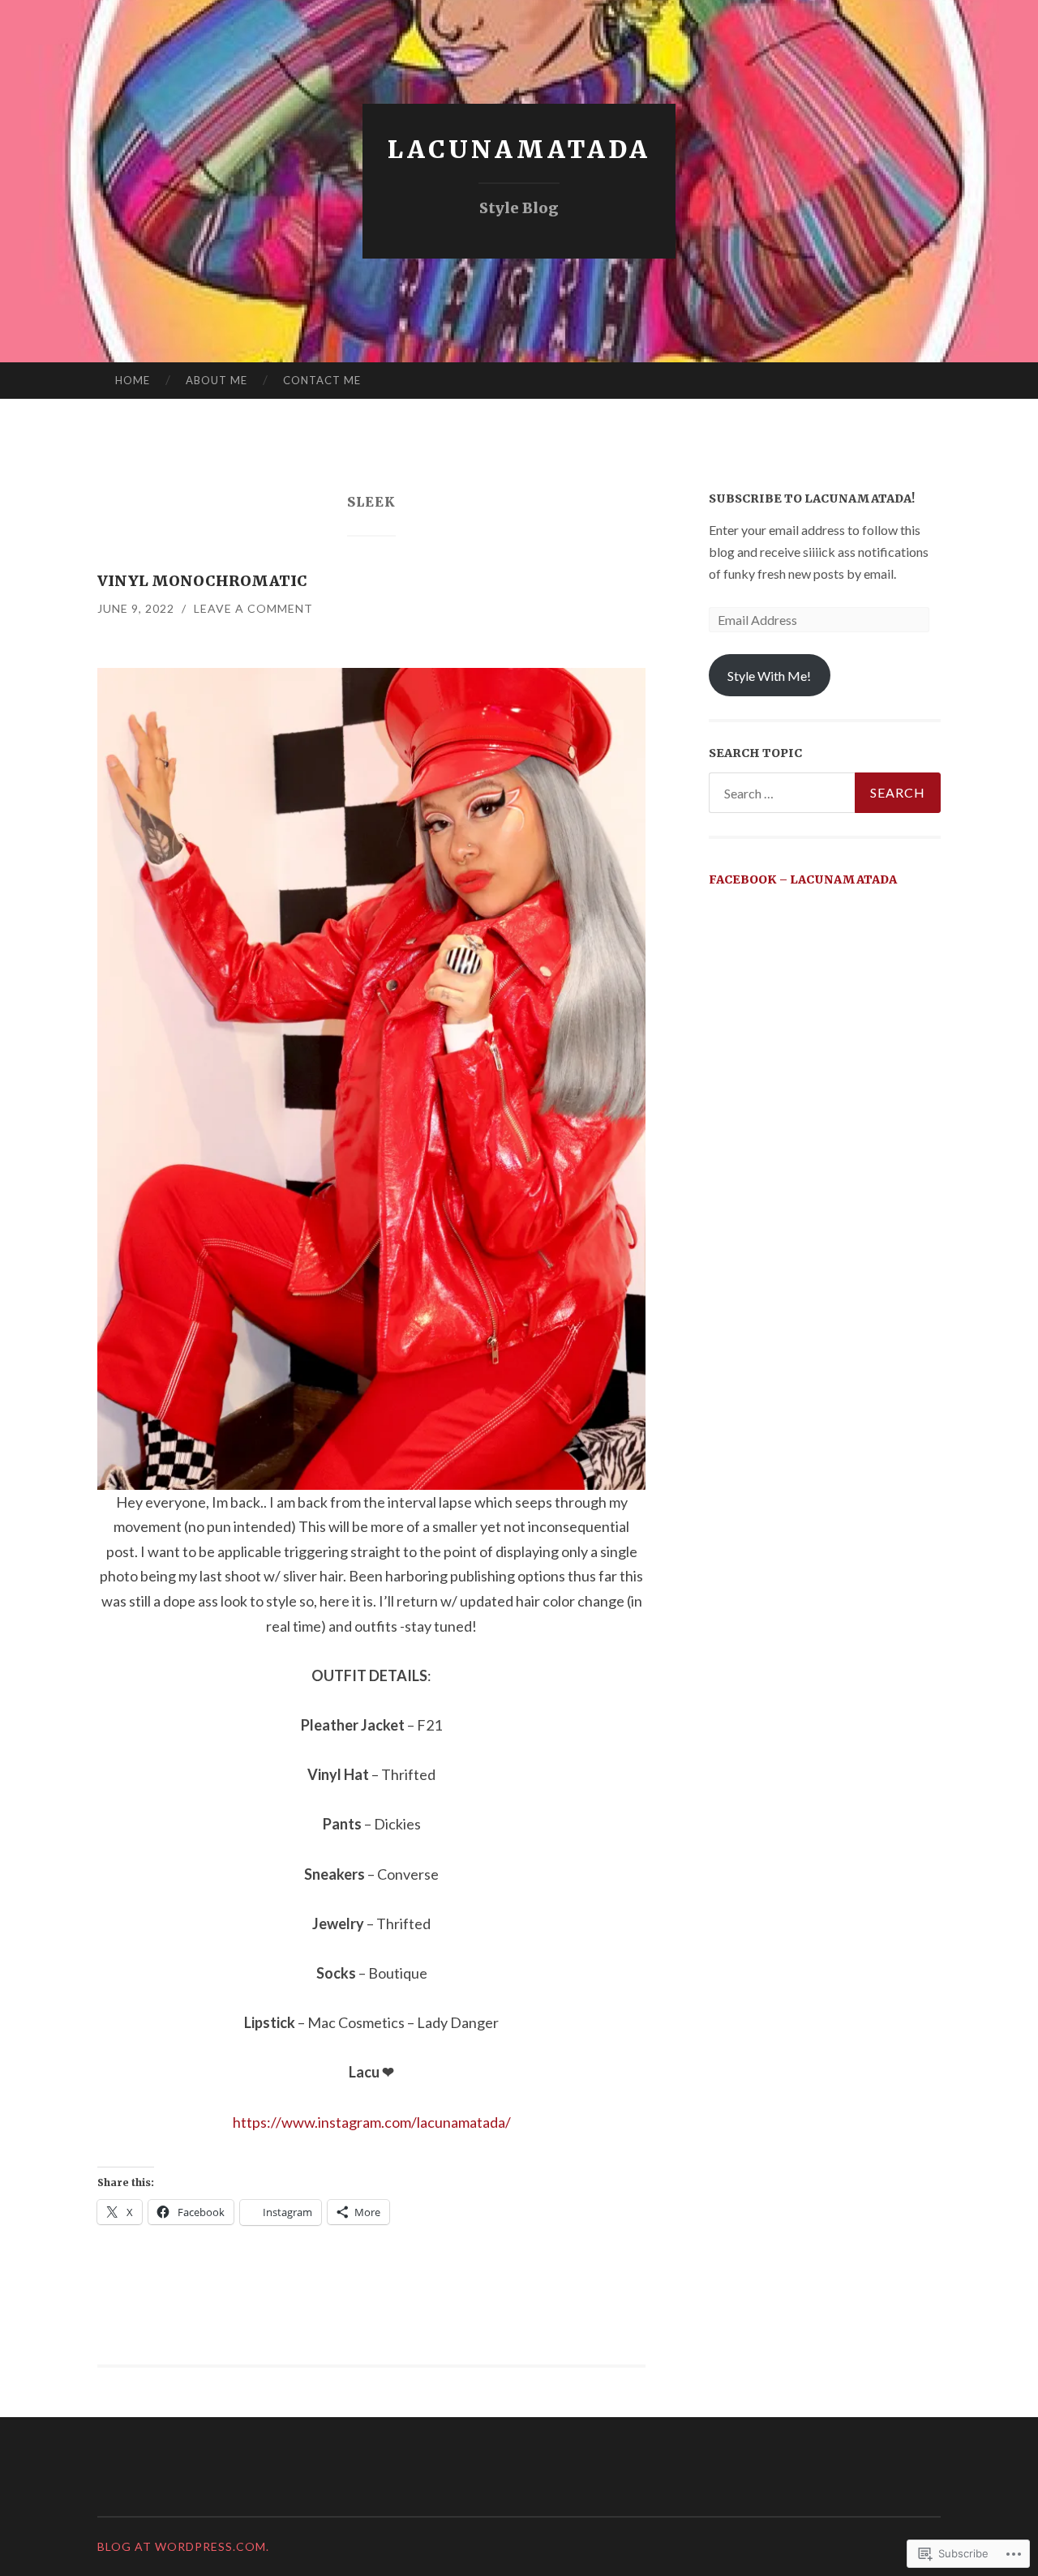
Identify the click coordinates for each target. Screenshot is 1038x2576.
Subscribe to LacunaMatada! (812, 499)
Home (133, 380)
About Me (217, 380)
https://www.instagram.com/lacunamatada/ (372, 2122)
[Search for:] (825, 793)
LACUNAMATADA (519, 149)
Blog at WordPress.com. (183, 2546)
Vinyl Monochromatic (202, 581)
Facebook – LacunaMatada (803, 879)
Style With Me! (769, 676)
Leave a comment (253, 608)
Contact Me (322, 380)
